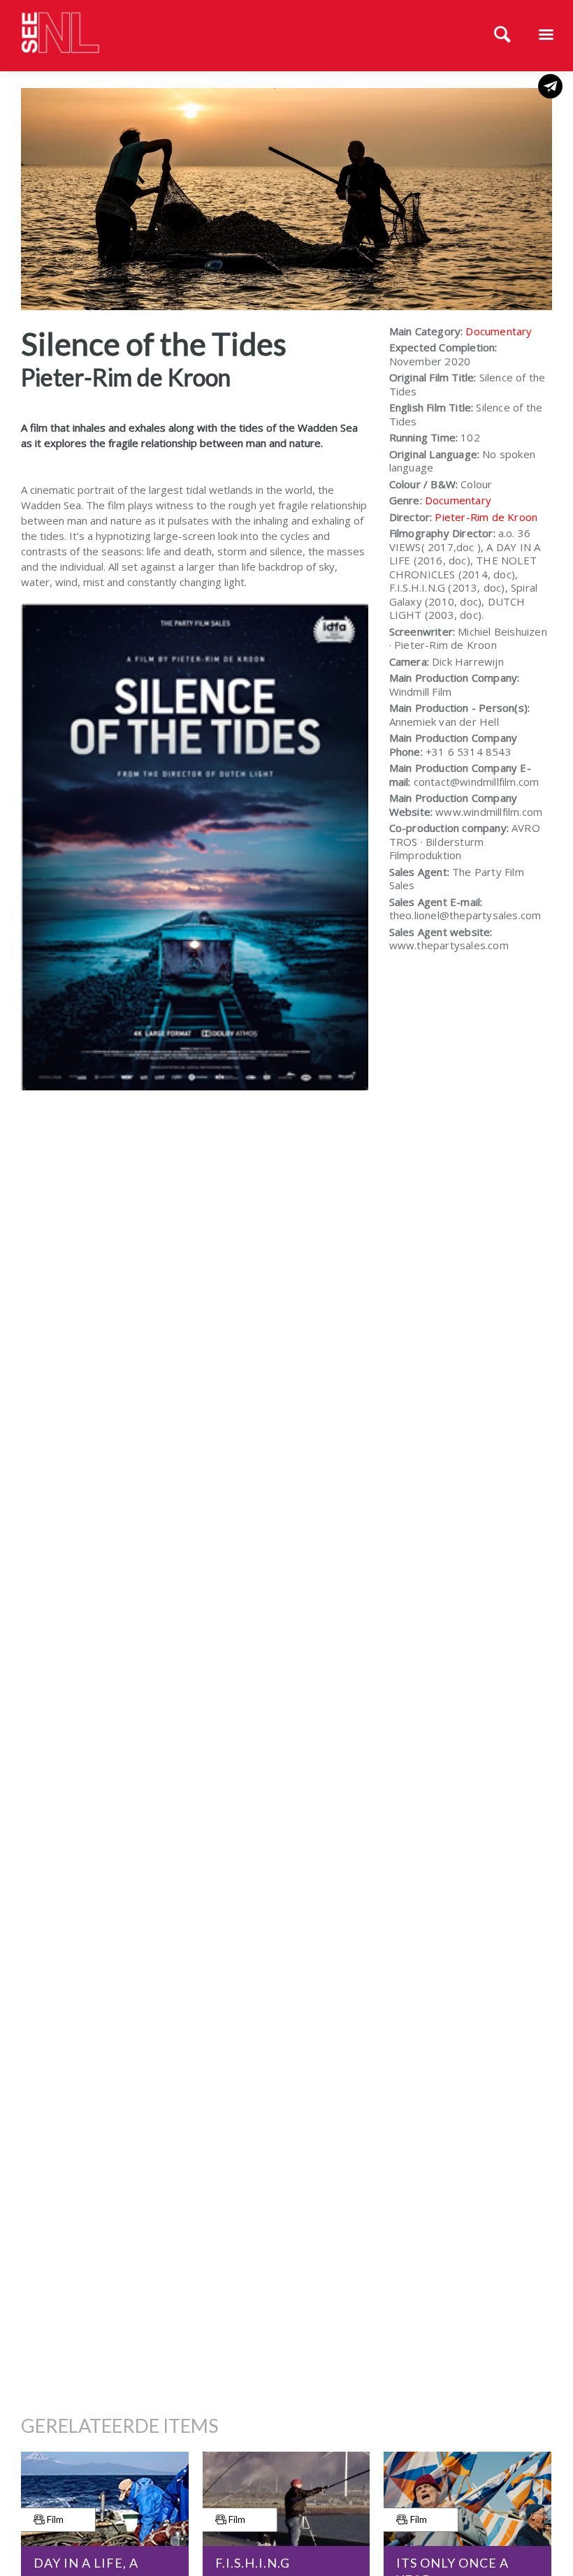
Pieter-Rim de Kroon (486, 517)
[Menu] (546, 36)
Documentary (499, 331)
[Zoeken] (502, 36)
